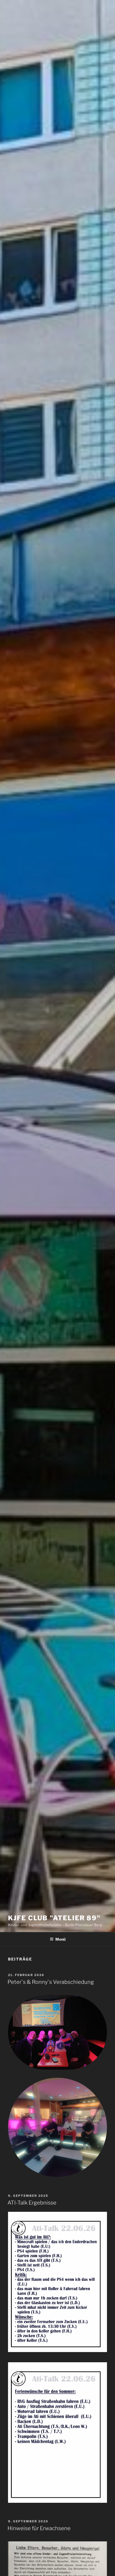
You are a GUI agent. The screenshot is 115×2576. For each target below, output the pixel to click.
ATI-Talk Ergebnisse (32, 2203)
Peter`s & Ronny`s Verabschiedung (51, 1982)
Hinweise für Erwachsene (39, 2528)
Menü (60, 1939)
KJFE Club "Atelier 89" (54, 1918)
